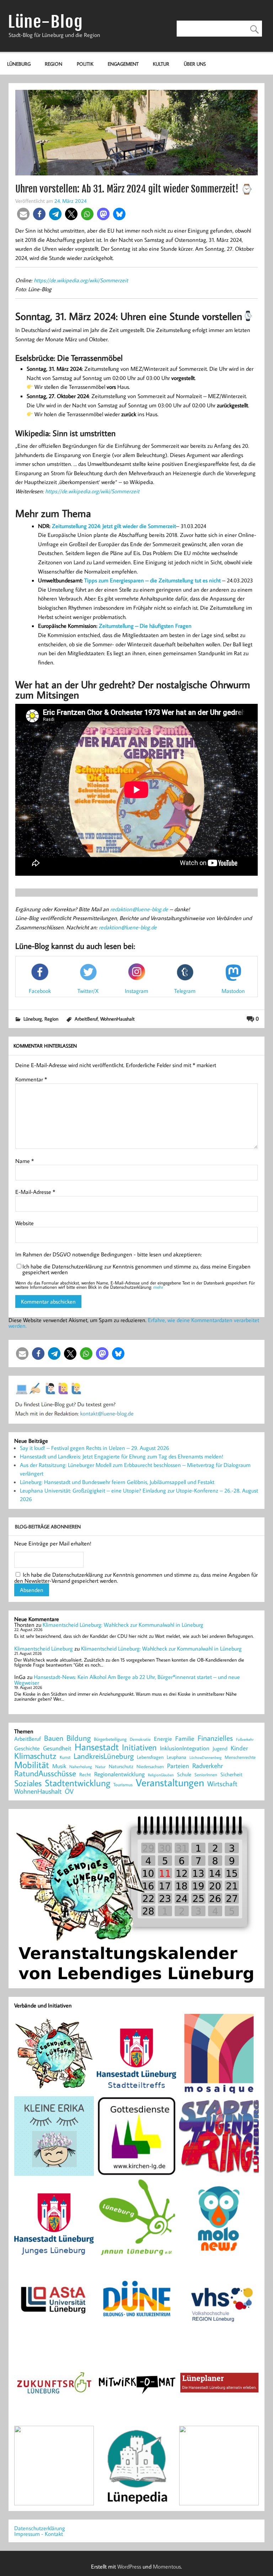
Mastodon (233, 991)
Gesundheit (57, 1748)
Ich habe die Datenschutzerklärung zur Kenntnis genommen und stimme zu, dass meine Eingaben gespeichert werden (136, 1269)
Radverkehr (208, 1765)
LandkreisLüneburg (104, 1756)
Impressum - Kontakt (39, 2534)
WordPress (129, 2566)
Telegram (185, 991)
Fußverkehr (245, 1739)
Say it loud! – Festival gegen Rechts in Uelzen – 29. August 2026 (95, 1448)
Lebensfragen (150, 1757)
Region (53, 64)
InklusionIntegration (185, 1748)
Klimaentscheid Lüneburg (44, 1648)
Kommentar (31, 1079)
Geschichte (27, 1748)
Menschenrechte (240, 1757)
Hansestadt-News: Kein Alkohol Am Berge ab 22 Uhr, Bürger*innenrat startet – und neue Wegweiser (127, 1680)
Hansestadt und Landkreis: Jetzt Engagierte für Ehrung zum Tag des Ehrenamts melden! (122, 1456)
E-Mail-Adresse (35, 1192)
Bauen (54, 1738)
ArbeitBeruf (86, 1019)
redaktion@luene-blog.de (139, 909)
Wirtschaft (222, 1783)
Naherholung (81, 1766)
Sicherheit (231, 1774)
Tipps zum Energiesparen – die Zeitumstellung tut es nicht (152, 580)
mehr (158, 1287)
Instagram (136, 991)
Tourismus (123, 1785)
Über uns (195, 64)
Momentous (167, 2566)
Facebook (40, 991)
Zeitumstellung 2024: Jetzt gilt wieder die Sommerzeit (114, 526)
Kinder (239, 1748)
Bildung (79, 1738)
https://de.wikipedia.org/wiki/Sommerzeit (81, 280)
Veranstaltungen (170, 1782)
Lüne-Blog (45, 22)
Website (25, 1223)
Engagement (123, 64)
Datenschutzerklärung (40, 2528)
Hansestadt (97, 1747)
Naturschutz (121, 1767)
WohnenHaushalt (117, 1019)
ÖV (69, 1791)
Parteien (178, 1766)
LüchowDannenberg (205, 1757)
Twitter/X (88, 991)
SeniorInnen (206, 1775)
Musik (59, 1766)
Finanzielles (215, 1738)
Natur (100, 1767)
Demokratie (140, 1739)
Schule (184, 1774)
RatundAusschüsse (45, 1774)
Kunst (65, 1757)
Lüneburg (19, 64)
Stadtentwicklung (77, 1783)
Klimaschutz (35, 1756)
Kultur (161, 64)
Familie (185, 1739)
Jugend (220, 1749)
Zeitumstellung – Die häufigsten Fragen (145, 626)
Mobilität (32, 1765)
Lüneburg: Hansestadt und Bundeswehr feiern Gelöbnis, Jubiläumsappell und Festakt (117, 1482)
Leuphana (176, 1757)
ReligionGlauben (161, 1775)
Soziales (28, 1783)
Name (25, 1161)
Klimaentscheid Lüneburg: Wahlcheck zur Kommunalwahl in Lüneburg (123, 1625)
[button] (23, 214)
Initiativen (139, 1747)
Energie (163, 1739)
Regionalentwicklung (119, 1774)
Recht (85, 1775)
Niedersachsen (150, 1767)
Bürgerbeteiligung (110, 1739)
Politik (85, 64)
